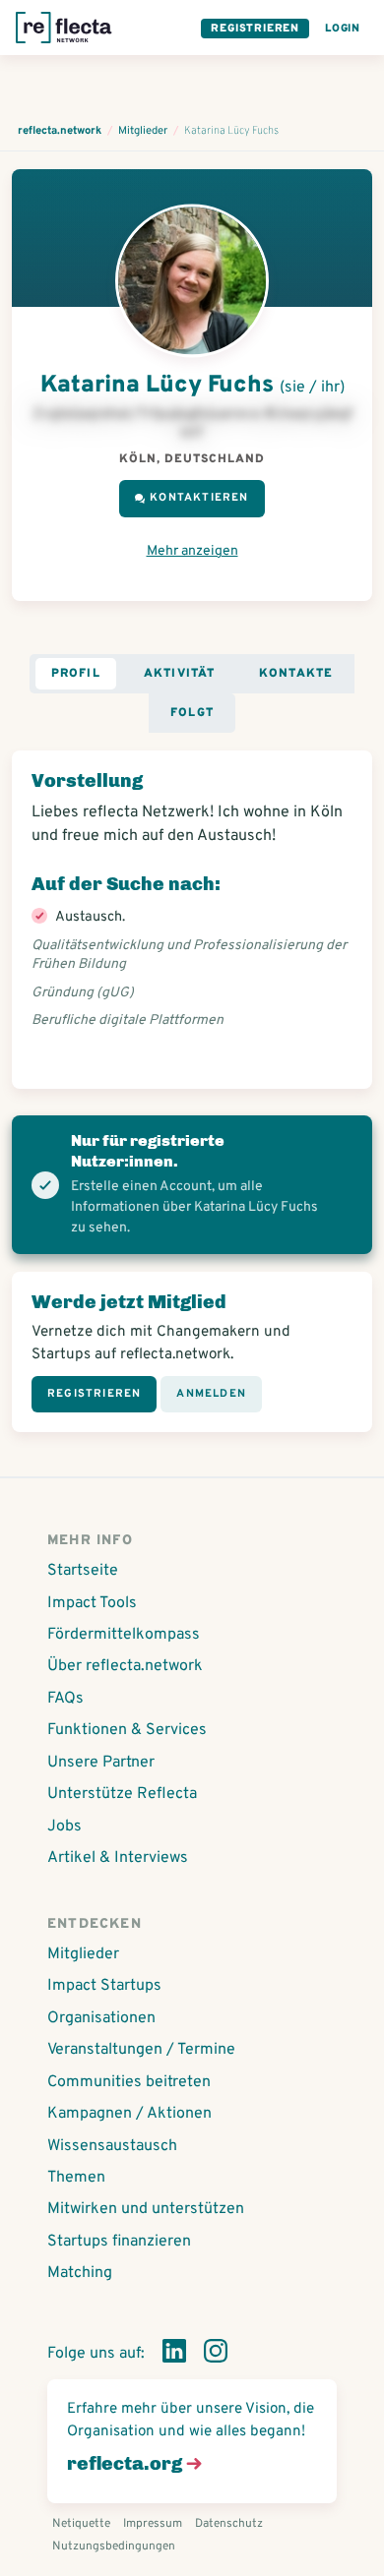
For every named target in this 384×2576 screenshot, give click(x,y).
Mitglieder (83, 1954)
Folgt (192, 713)
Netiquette (81, 2524)
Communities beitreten (129, 2082)
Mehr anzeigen (192, 551)
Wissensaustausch (112, 2146)
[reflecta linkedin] (174, 2355)
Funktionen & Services (127, 1730)
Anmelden (211, 1394)
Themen (76, 2178)
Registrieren (255, 29)
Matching (80, 2273)
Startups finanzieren (119, 2242)
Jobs (64, 1827)
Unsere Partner (101, 1763)
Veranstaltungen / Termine (141, 2050)
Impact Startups (104, 1986)
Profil (76, 674)
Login (343, 29)
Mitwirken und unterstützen (146, 2209)
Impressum (153, 2524)
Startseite (83, 1571)
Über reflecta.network (125, 1666)
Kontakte (296, 674)
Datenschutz (229, 2524)
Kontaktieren (199, 498)
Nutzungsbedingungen (114, 2546)
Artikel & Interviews (118, 1858)
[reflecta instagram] (216, 2355)
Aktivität (180, 674)
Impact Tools (92, 1603)
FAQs (65, 1699)
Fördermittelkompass (124, 1635)
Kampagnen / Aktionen (129, 2114)
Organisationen (101, 2018)
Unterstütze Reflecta (122, 1794)
